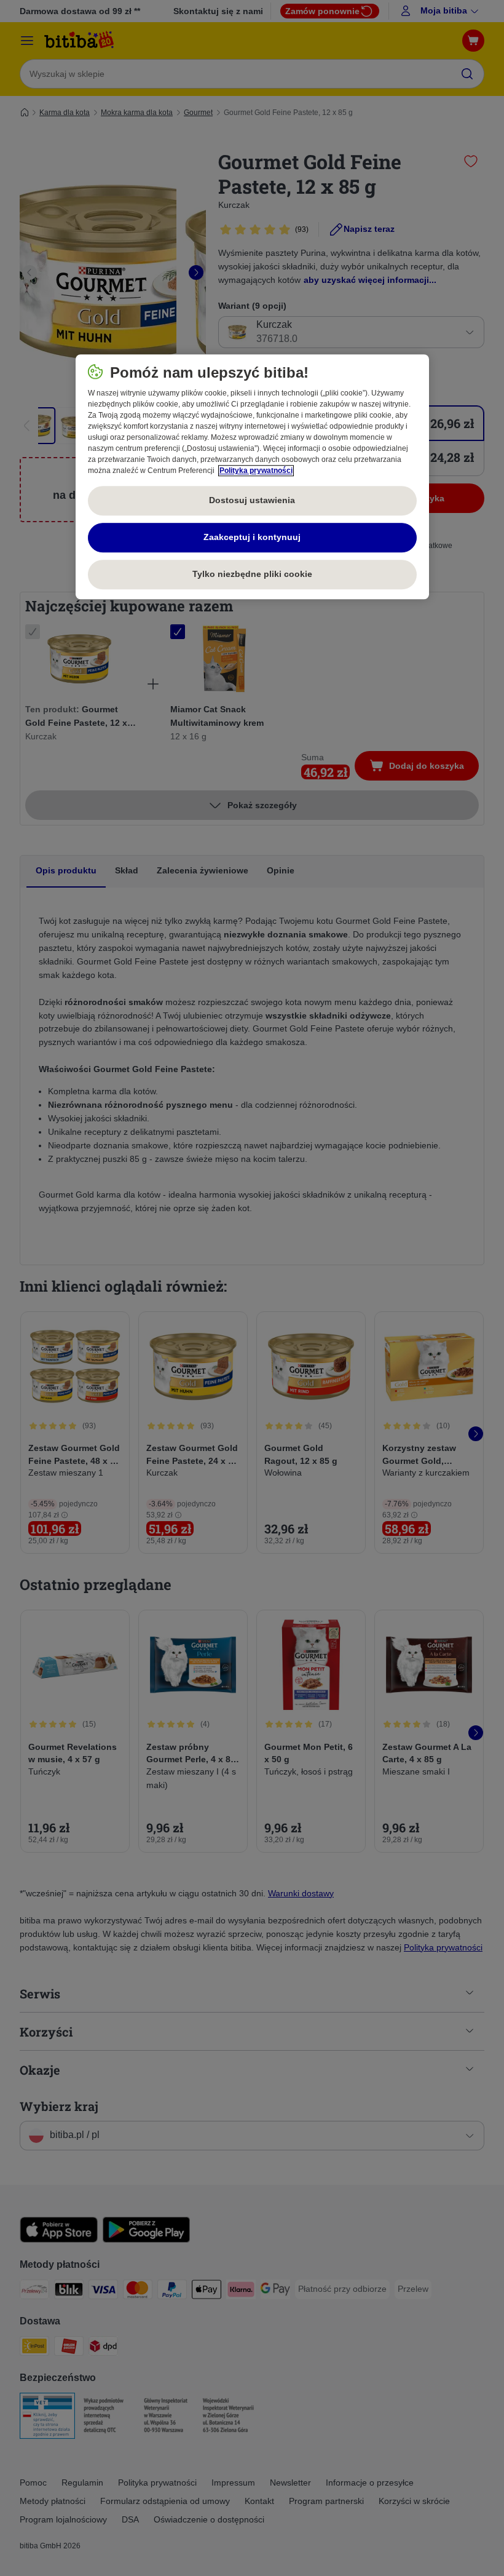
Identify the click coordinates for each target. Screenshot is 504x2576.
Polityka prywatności (256, 471)
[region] (252, 477)
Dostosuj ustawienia (252, 501)
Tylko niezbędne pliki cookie (252, 574)
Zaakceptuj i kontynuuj (252, 538)
